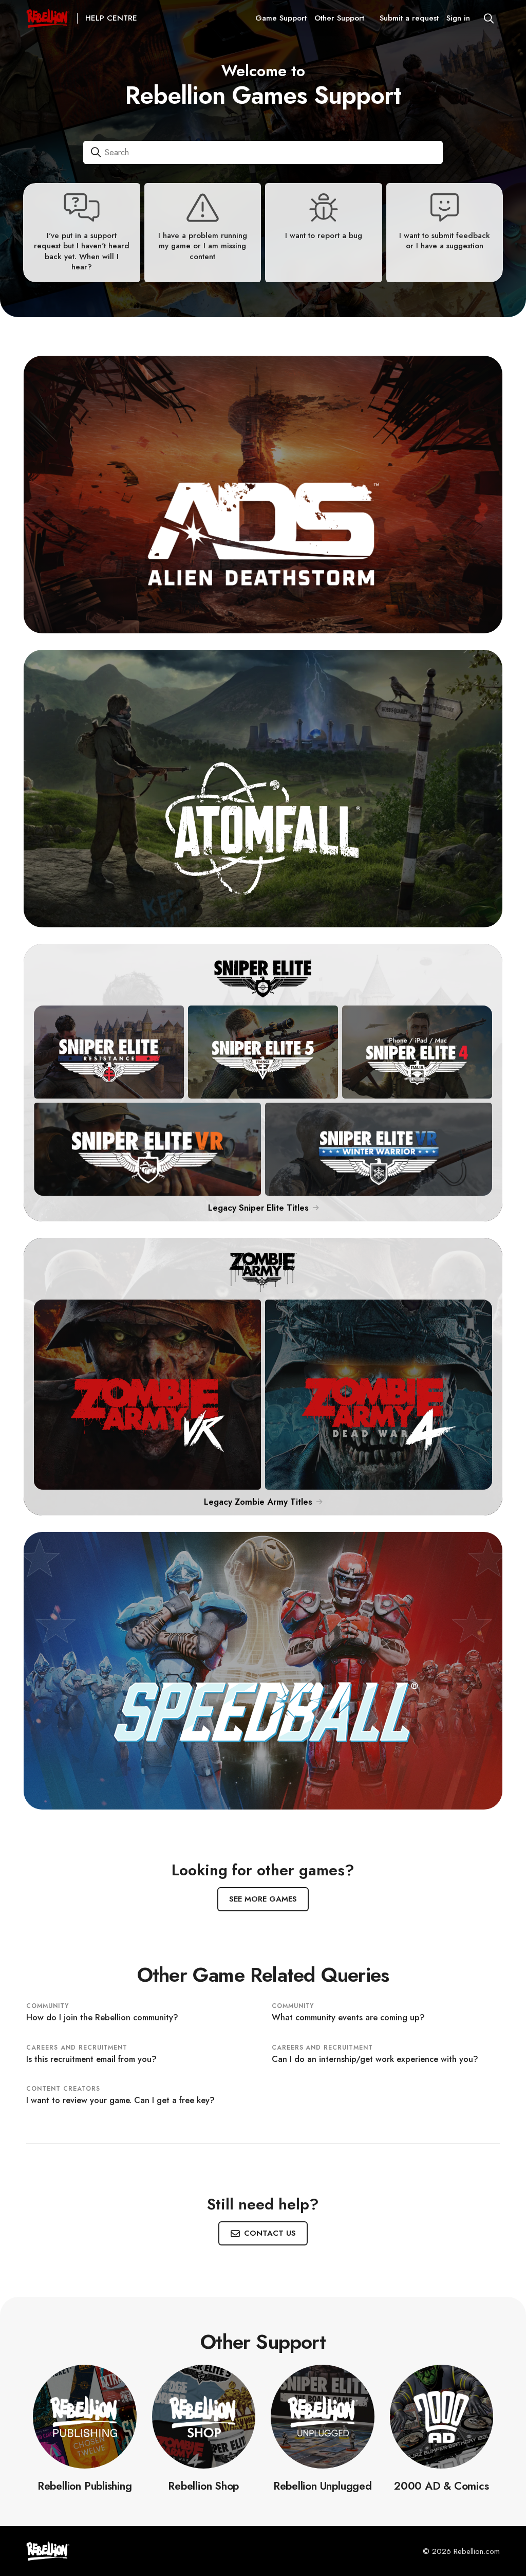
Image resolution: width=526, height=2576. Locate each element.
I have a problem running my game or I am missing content (203, 246)
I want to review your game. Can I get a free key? (120, 2100)
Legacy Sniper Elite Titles (260, 1208)
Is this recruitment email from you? (91, 2059)
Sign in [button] (458, 18)
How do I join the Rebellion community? (102, 2017)
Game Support (281, 18)
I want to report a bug (324, 235)
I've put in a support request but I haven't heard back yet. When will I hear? (82, 251)
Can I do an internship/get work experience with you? (375, 2059)
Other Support (339, 18)
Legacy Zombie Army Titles (259, 1502)
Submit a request (409, 18)
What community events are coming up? (348, 2017)
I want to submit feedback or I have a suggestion (445, 241)
